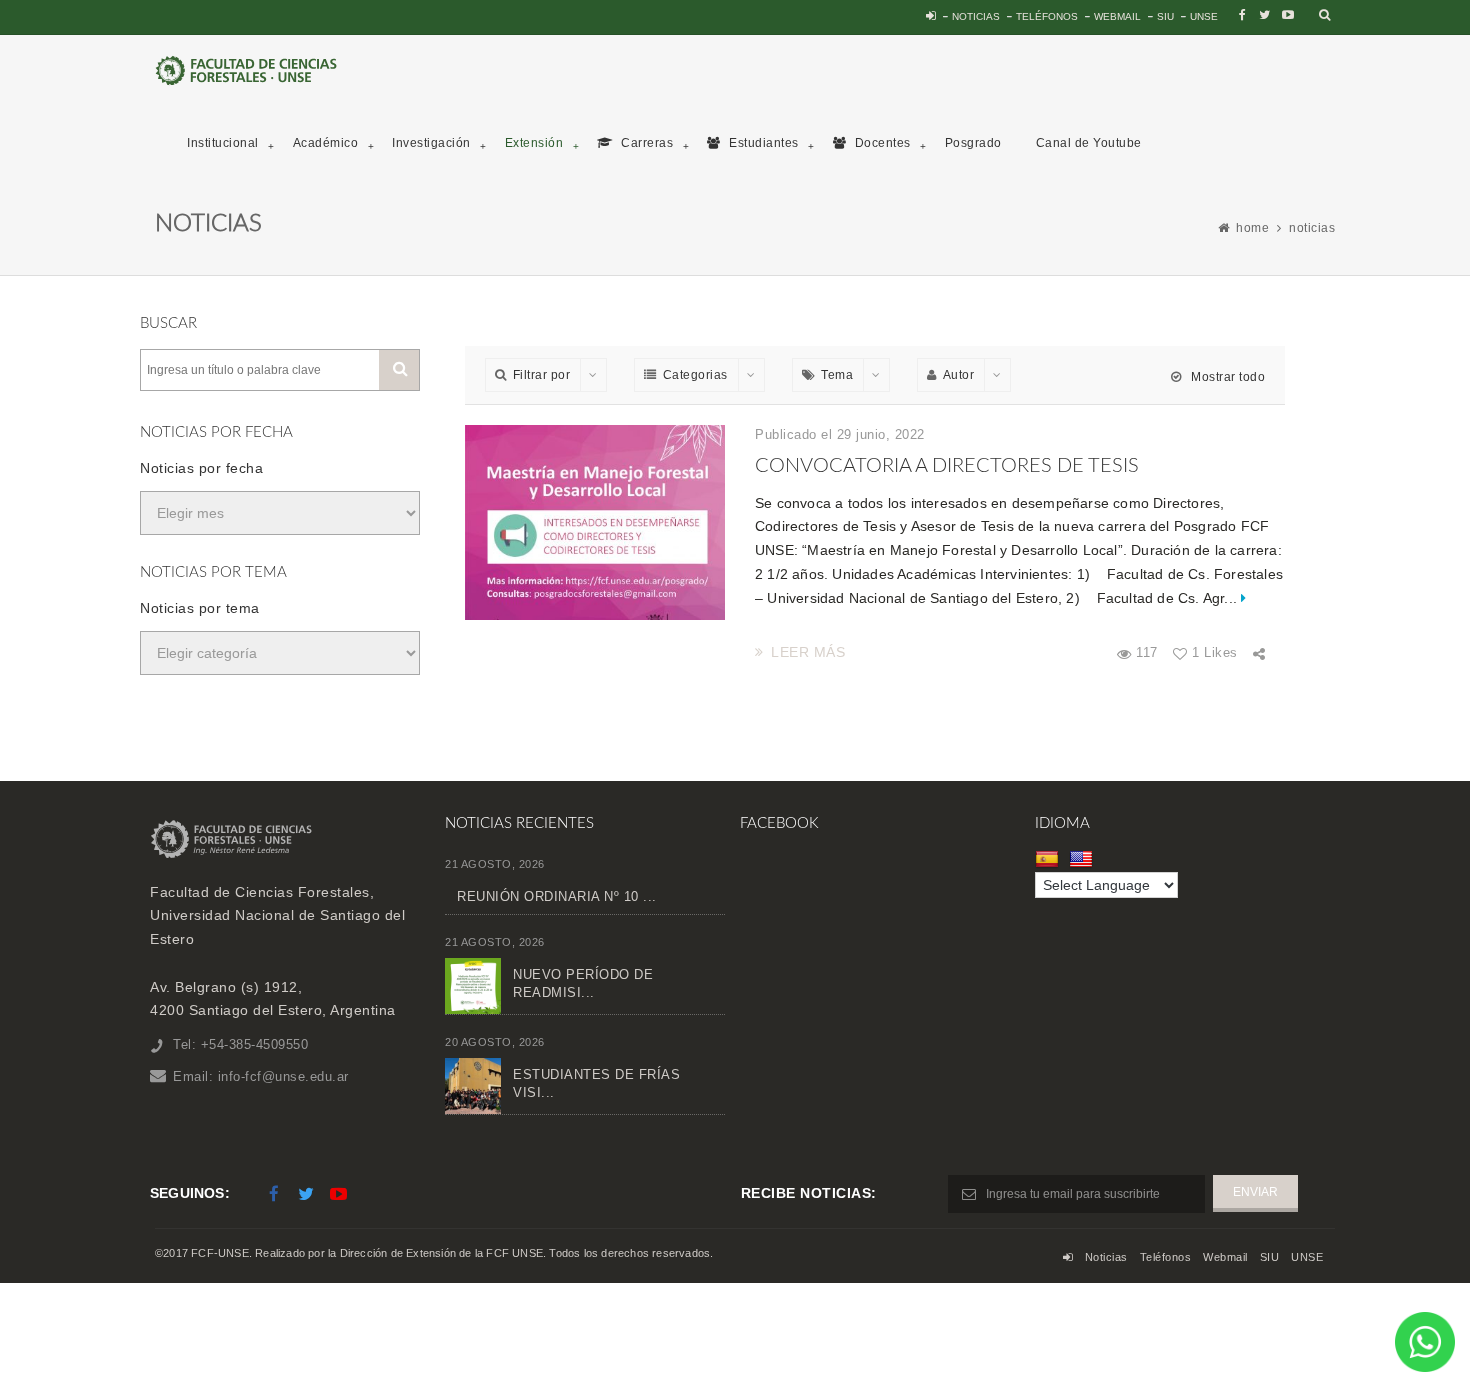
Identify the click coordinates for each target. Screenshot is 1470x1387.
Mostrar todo (1226, 377)
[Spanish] (1049, 859)
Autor (959, 375)
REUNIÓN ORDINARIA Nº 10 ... (557, 896)
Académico (326, 143)
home (1252, 228)
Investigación (431, 143)
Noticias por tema (200, 608)
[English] (1083, 859)
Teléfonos (1047, 16)
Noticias (976, 16)
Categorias (695, 375)
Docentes (881, 143)
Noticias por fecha (201, 468)
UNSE (1204, 16)
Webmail (1117, 16)
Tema (837, 375)
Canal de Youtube (1089, 143)
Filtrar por (542, 375)
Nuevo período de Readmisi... (583, 983)
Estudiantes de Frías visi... (596, 1083)
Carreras (646, 143)
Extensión (534, 143)
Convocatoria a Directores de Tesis (947, 466)
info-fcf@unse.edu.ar (283, 1076)
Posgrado (973, 143)
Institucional (223, 143)
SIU (1165, 16)
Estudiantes (762, 143)
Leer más (808, 652)
